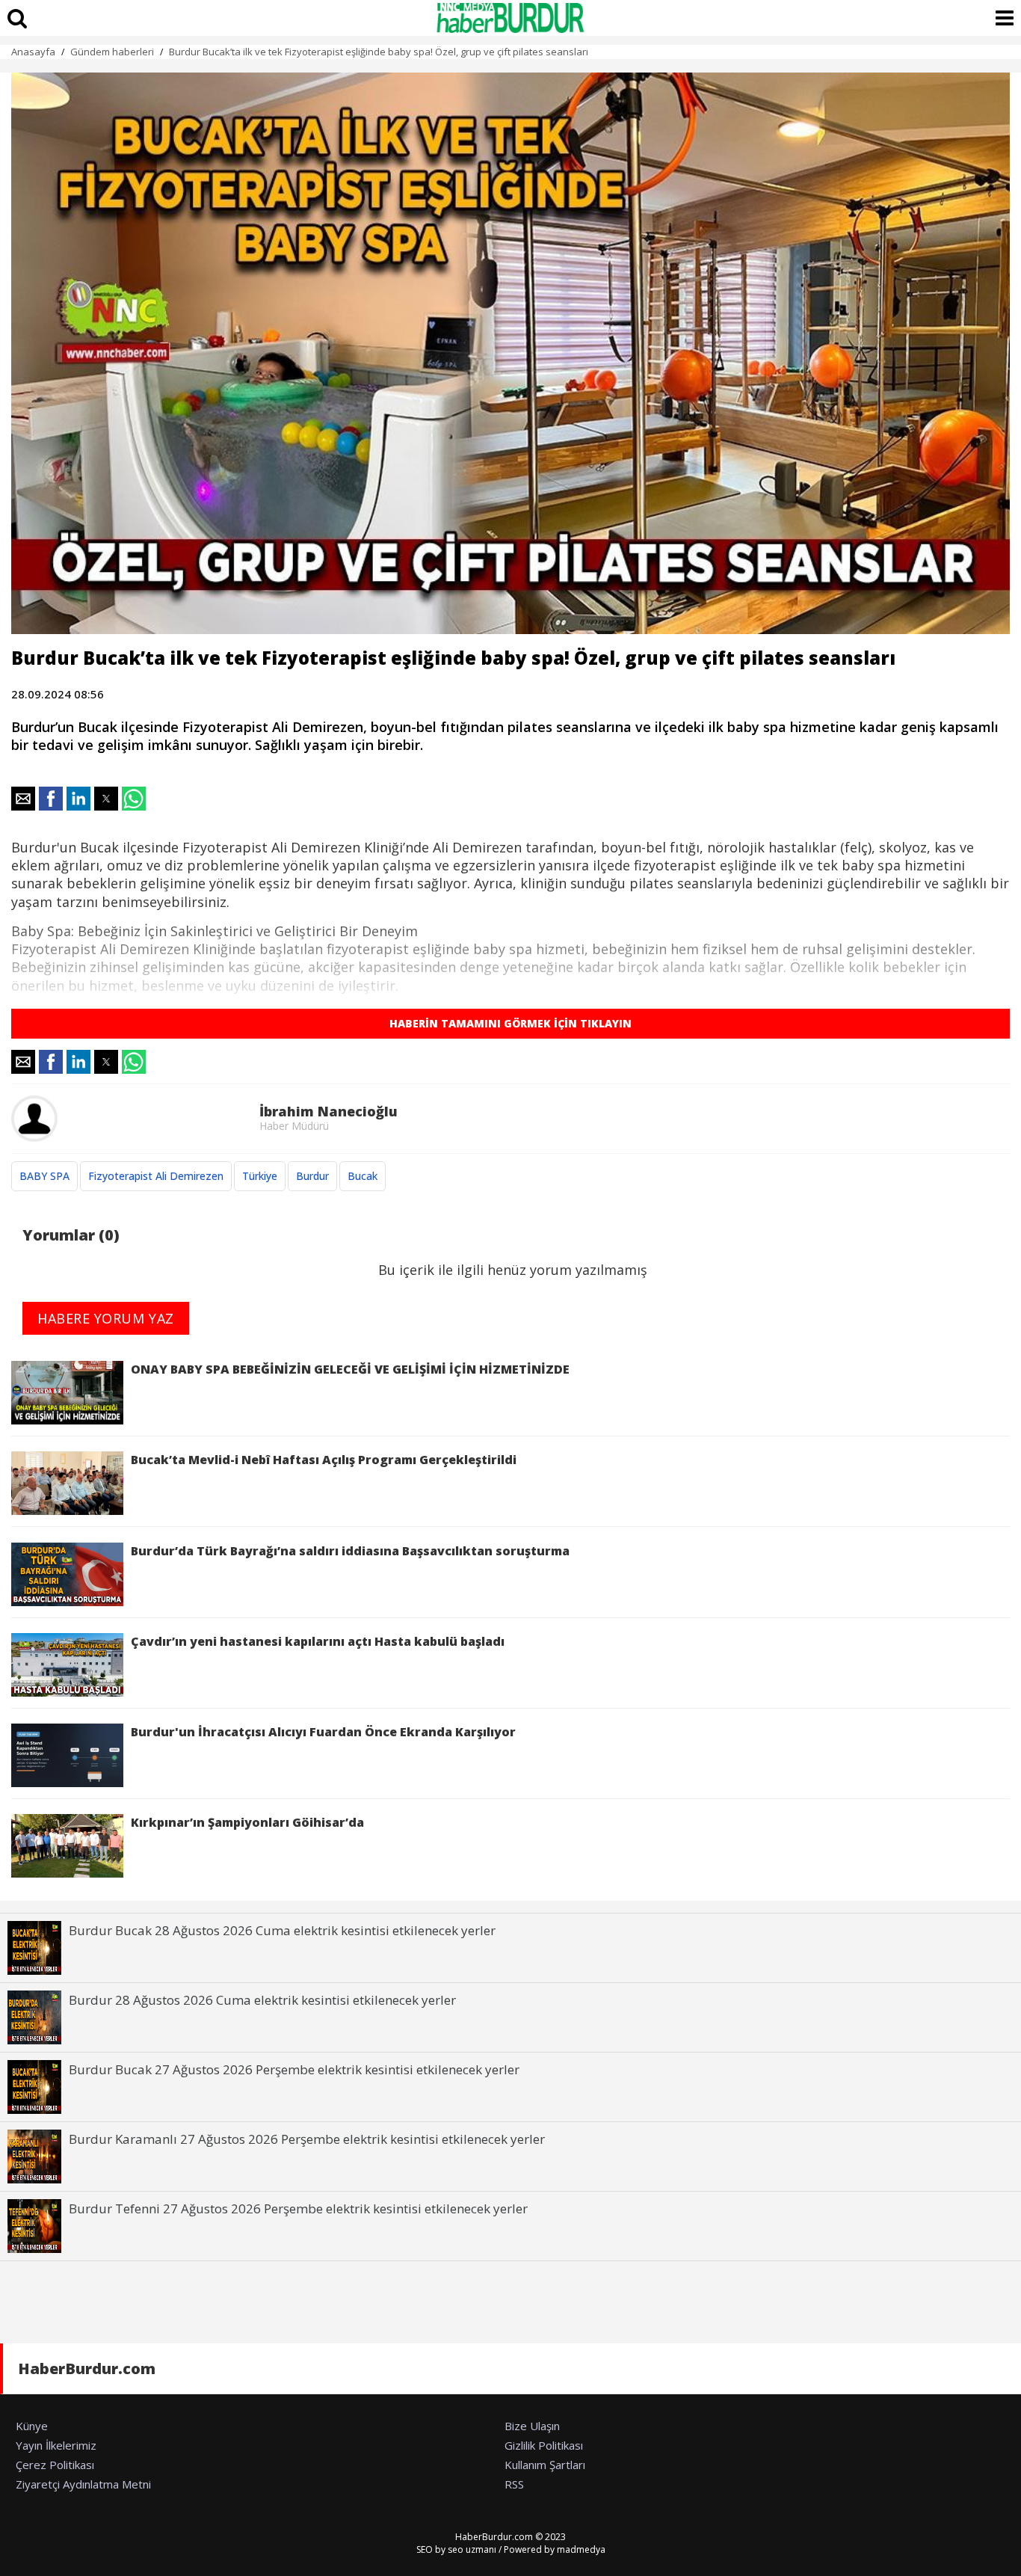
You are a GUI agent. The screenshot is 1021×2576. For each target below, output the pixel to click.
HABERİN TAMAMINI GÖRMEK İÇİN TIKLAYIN (510, 1023)
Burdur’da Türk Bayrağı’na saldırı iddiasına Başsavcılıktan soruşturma (350, 1551)
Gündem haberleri (112, 52)
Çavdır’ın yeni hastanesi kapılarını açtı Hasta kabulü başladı (318, 1641)
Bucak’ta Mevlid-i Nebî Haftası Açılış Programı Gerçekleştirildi (324, 1460)
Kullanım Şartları (545, 2465)
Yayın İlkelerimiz (56, 2445)
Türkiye (260, 1176)
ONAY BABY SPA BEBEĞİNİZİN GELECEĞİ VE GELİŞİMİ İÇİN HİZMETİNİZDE (350, 1369)
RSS (514, 2484)
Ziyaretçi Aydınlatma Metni (83, 2484)
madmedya (581, 2549)
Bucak (363, 1176)
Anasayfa (33, 52)
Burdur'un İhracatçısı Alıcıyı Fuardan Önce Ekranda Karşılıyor (323, 1732)
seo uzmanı (472, 2549)
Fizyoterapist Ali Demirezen (156, 1176)
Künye (32, 2426)
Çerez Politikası (55, 2465)
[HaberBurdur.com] (510, 18)
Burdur (312, 1176)
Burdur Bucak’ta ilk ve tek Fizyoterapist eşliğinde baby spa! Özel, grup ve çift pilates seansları (379, 52)
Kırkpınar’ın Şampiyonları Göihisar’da (247, 1822)
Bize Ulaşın (532, 2426)
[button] (23, 799)
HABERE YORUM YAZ (106, 1318)
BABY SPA (44, 1176)
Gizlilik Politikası (544, 2445)
